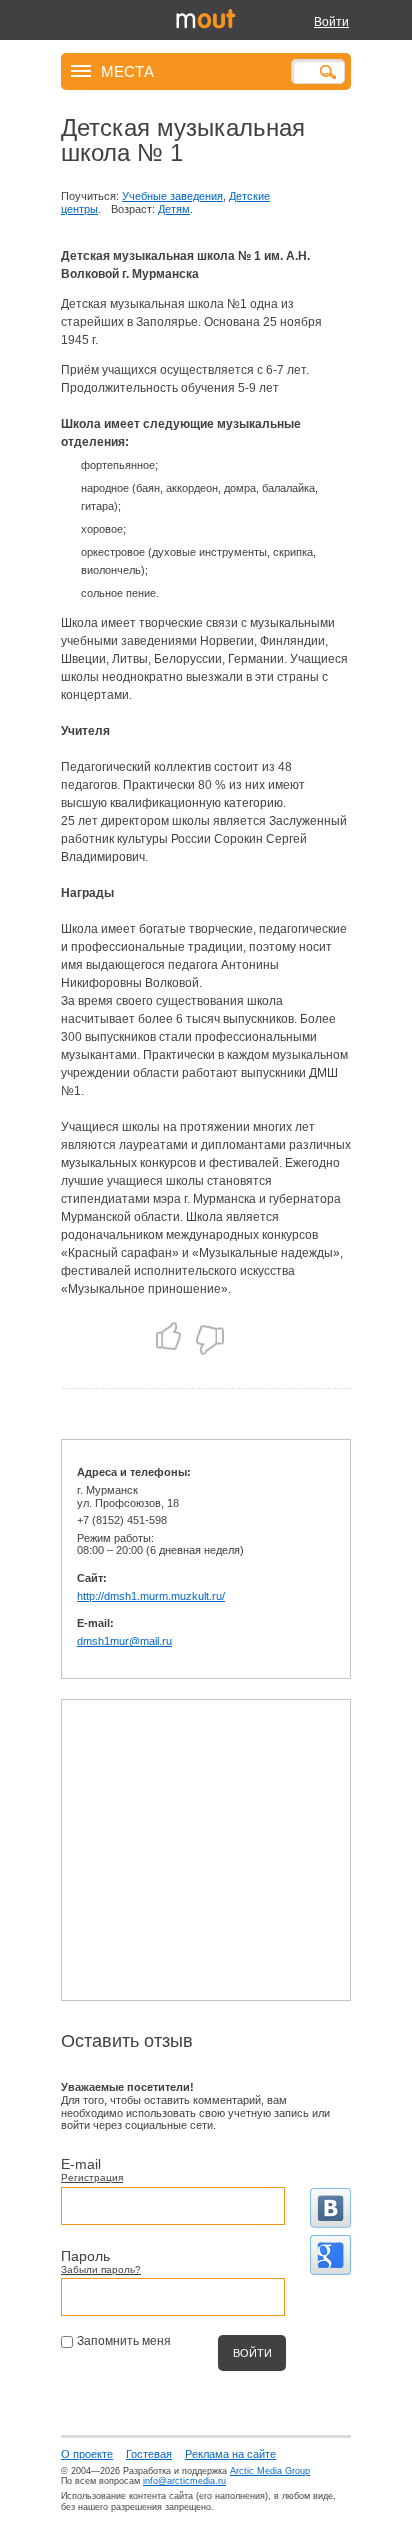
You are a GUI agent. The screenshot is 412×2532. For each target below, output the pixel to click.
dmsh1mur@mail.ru (124, 1641)
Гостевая (149, 2454)
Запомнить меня (124, 2341)
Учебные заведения (172, 196)
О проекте (87, 2454)
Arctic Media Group (270, 2471)
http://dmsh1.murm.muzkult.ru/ (151, 1596)
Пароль (85, 2256)
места (127, 70)
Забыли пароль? (101, 2269)
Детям (174, 209)
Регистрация (92, 2177)
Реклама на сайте (230, 2454)
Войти (331, 22)
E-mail (81, 2164)
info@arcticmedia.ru (184, 2481)
